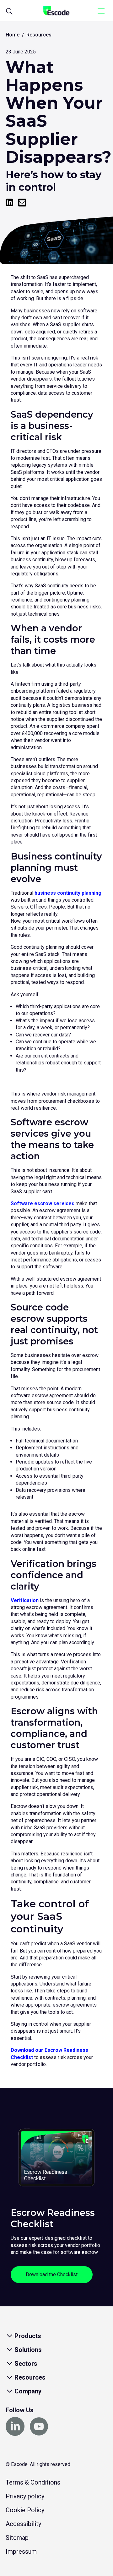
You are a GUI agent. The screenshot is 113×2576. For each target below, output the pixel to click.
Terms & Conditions (33, 2482)
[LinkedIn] (9, 203)
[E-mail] (22, 203)
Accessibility (23, 2524)
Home (13, 35)
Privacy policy (25, 2496)
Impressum (21, 2551)
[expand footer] (9, 2336)
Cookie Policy (25, 2510)
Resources (39, 35)
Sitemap (17, 2538)
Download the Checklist (52, 2274)
